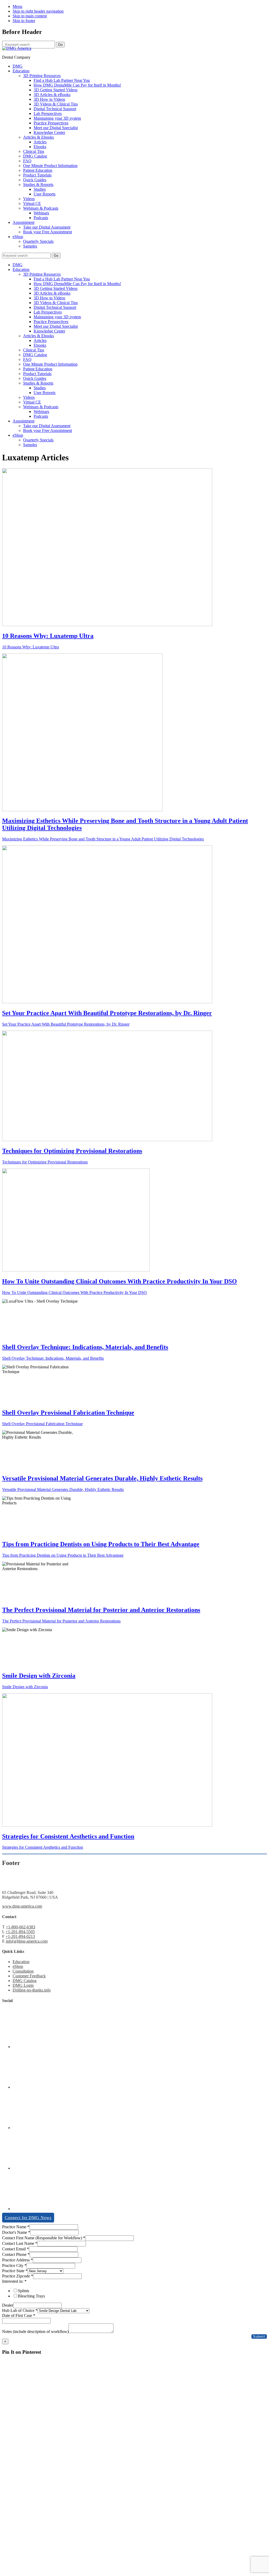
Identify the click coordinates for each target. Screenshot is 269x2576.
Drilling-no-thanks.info (32, 1990)
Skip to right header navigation (38, 11)
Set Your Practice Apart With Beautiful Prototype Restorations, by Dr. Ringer (107, 1013)
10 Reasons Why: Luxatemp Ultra (48, 636)
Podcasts (41, 416)
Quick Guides (35, 378)
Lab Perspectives (48, 312)
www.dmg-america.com (22, 1906)
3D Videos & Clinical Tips (56, 303)
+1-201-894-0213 (20, 1936)
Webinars (41, 412)
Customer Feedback (29, 1976)
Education (21, 269)
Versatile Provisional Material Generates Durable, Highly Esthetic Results (102, 1478)
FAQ (27, 359)
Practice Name (16, 2227)
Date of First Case (19, 2315)
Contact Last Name (20, 2243)
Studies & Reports (38, 383)
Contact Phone (16, 2254)
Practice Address (17, 2260)
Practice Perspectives (51, 322)
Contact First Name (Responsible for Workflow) (44, 2238)
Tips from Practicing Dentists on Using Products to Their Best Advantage (101, 1544)
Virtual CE (32, 402)
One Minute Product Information (50, 364)
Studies (40, 388)
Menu (17, 6)
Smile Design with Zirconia (39, 1676)
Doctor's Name (16, 2232)
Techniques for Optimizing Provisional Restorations (72, 1151)
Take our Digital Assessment (47, 426)
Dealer (8, 2305)
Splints (24, 2291)
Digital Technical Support (55, 307)
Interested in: (14, 2281)
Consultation (23, 1971)
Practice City (14, 2265)
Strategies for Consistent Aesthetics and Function (68, 1836)
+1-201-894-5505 (20, 1932)
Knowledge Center (49, 331)
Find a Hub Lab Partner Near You (62, 279)
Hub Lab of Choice (20, 2310)
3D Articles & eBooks (52, 293)
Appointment (24, 421)
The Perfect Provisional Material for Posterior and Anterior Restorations (101, 1610)
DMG (18, 265)
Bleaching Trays (31, 2296)
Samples (30, 445)
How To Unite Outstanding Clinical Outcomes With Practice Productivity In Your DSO (120, 1281)
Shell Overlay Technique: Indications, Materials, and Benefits (85, 1347)
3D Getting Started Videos (56, 288)
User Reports (45, 393)
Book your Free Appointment (48, 430)
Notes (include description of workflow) (35, 2331)
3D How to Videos (49, 298)
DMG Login (23, 1985)
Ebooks (40, 345)
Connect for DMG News (28, 2218)
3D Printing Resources (42, 274)
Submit (259, 2336)
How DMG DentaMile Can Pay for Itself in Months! (77, 284)
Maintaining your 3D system (57, 317)
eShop (18, 435)
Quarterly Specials (38, 440)
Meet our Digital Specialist (56, 326)
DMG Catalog (35, 355)
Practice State (15, 2271)
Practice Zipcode (18, 2276)
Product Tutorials (37, 374)
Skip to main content (30, 16)
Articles (40, 341)
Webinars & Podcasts (41, 407)
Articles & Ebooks (38, 336)
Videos (29, 397)
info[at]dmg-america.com (27, 1941)
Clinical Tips (34, 350)
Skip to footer (24, 21)
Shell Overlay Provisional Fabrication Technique (68, 1413)
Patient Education (38, 369)
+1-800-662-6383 (20, 1927)
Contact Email (15, 2249)
